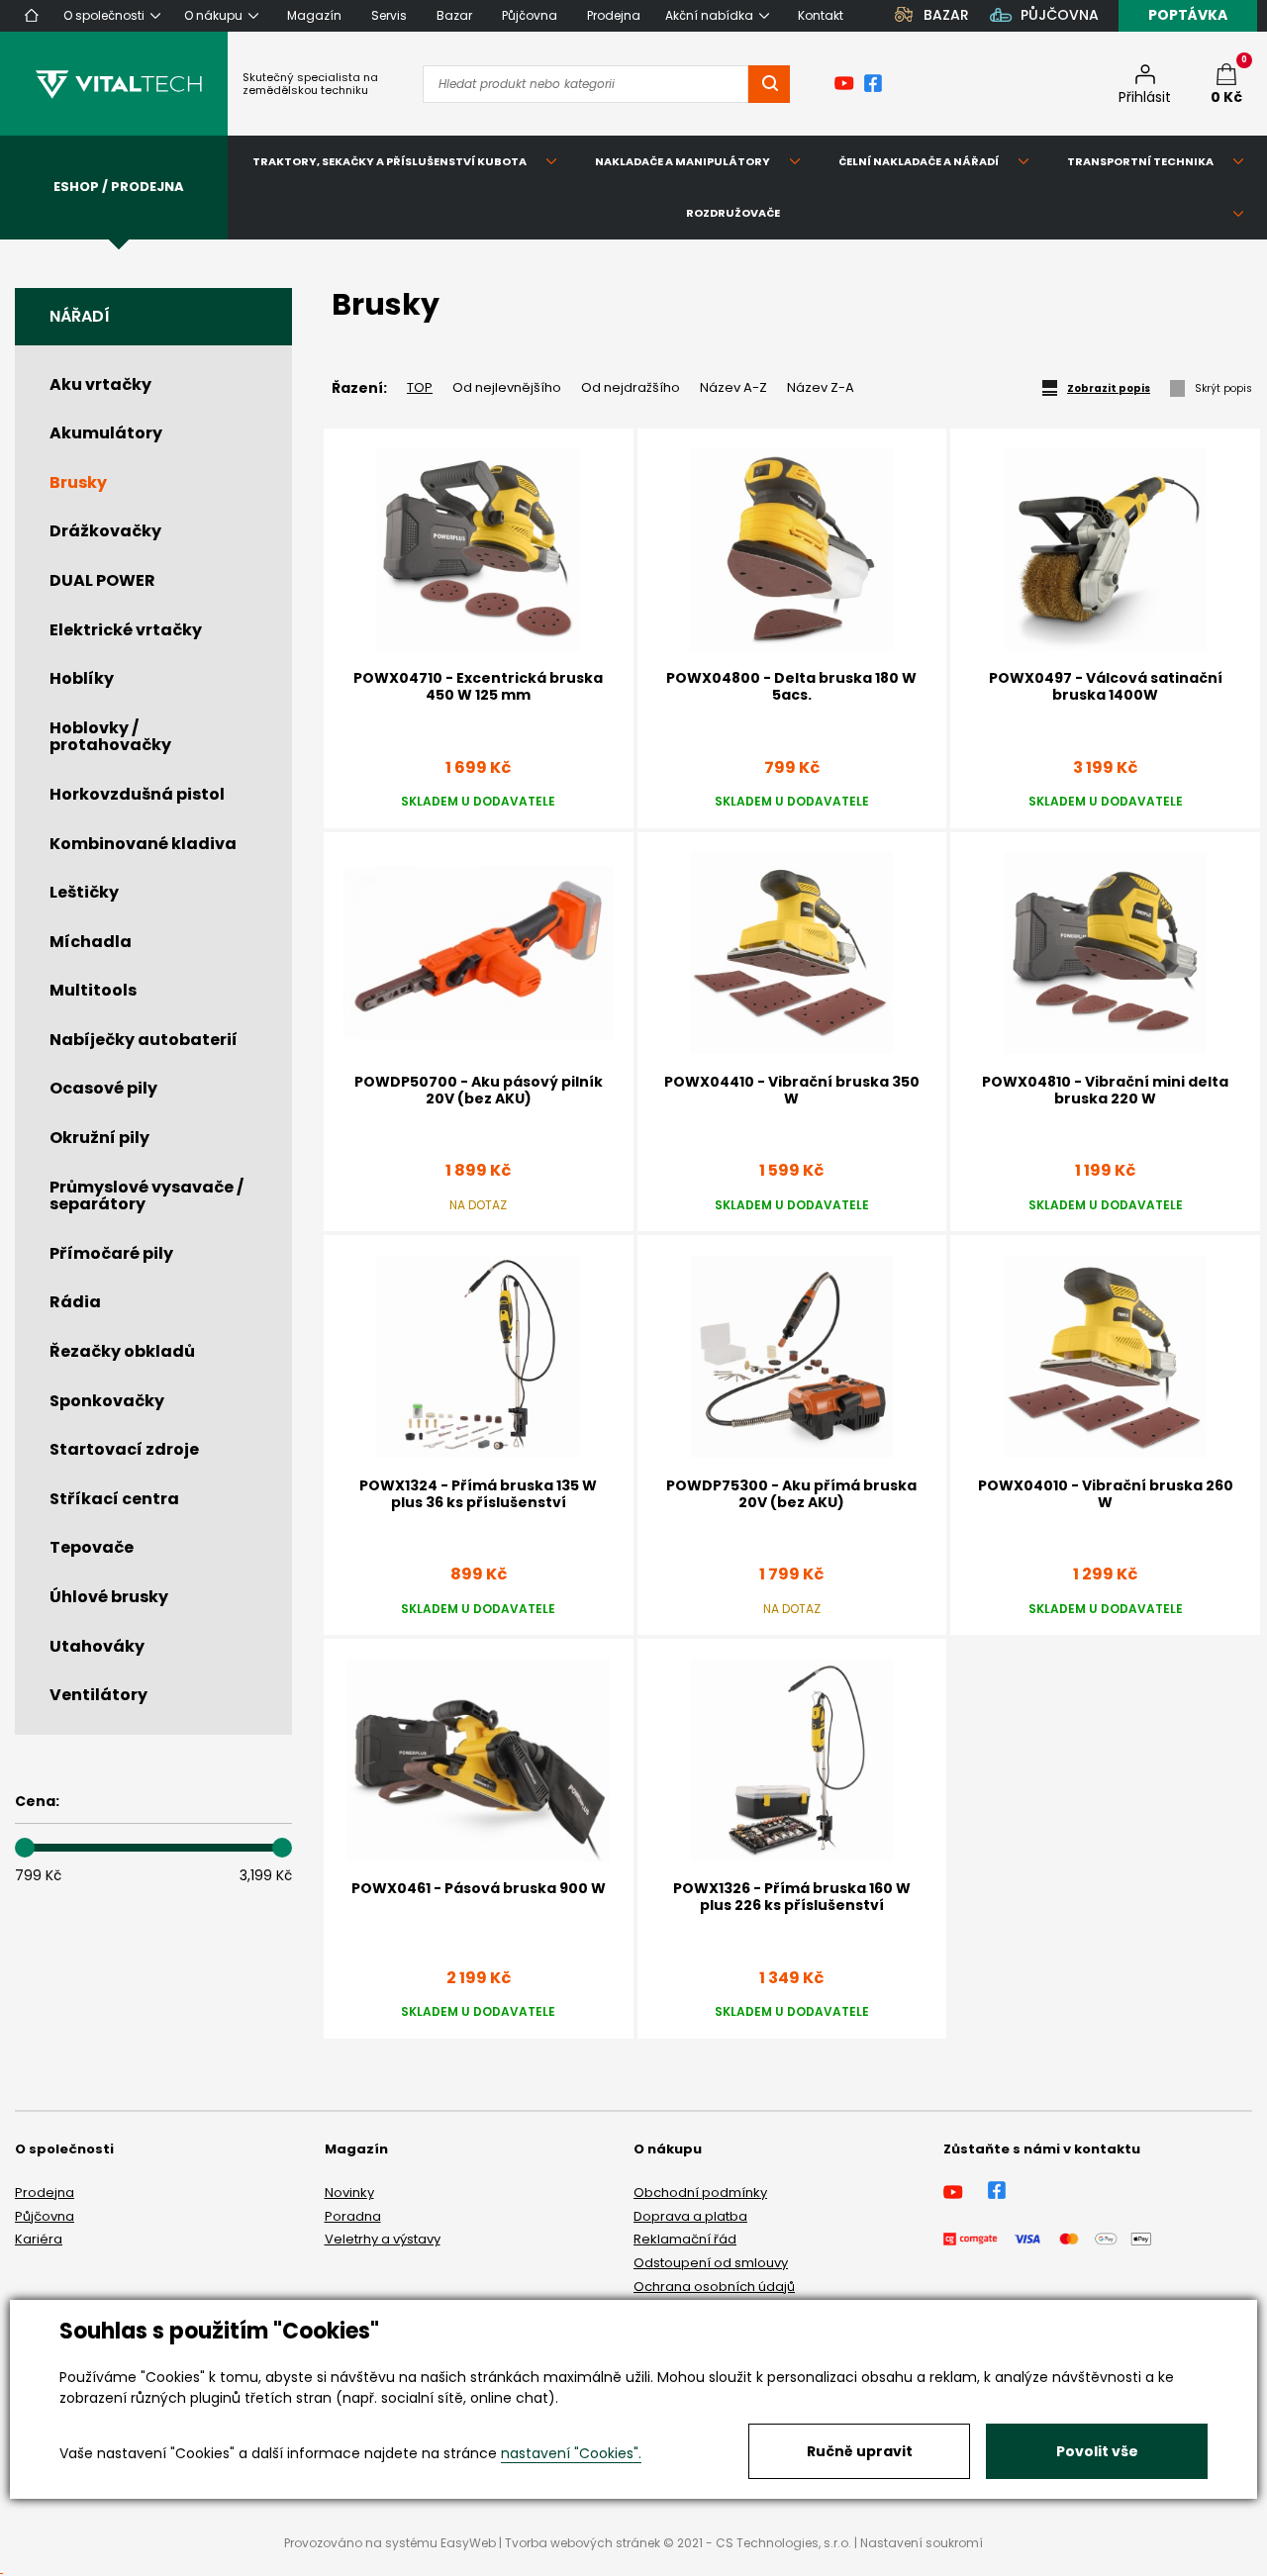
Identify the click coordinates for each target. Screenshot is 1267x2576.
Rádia (75, 1302)
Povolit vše (1097, 2451)
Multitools (93, 990)
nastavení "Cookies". (571, 2453)
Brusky (78, 482)
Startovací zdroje (124, 1449)
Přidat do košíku (1106, 1639)
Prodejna (45, 2193)
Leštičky (84, 892)
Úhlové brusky (109, 1597)
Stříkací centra (114, 1499)
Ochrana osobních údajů (714, 2287)
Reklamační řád (685, 2239)
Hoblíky (82, 678)
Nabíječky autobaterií (144, 1040)
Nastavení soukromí (922, 2543)
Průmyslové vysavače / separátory (146, 1196)
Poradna (353, 2216)
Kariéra (39, 2239)
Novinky (349, 2193)
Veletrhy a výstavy (383, 2239)
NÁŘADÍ (80, 316)
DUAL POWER (102, 580)
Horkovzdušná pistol (137, 794)
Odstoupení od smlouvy (711, 2263)
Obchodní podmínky (700, 2193)
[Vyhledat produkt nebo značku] (769, 84)
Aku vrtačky (100, 384)
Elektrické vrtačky (126, 630)
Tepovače (92, 1547)
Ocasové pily (103, 1088)
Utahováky (97, 1646)
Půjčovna (45, 2216)
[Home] (32, 15)
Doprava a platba (690, 2216)
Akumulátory (106, 433)
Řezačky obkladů (122, 1351)
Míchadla (91, 942)
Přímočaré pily (111, 1253)
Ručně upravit (860, 2451)
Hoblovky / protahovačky (110, 737)
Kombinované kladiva (143, 844)
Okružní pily (99, 1138)
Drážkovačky (105, 531)
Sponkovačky (107, 1401)
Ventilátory (98, 1695)
